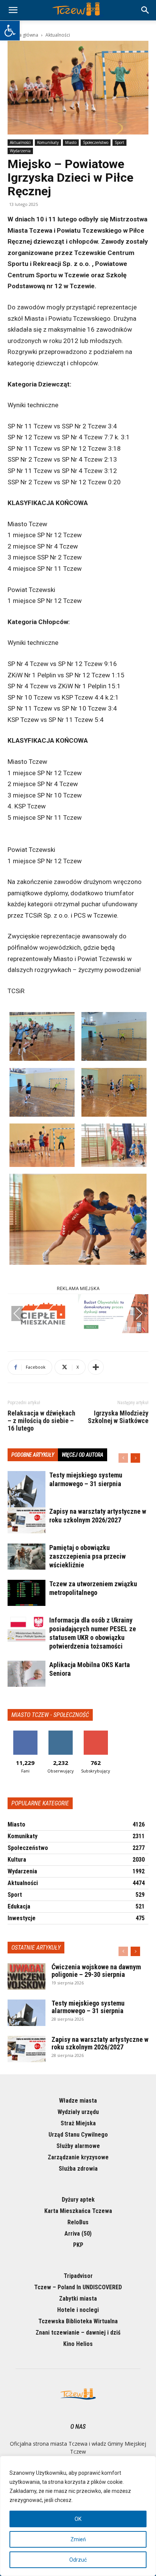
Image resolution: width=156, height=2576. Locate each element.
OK (78, 2519)
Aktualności (58, 35)
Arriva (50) (78, 2234)
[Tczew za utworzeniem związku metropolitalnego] (27, 1593)
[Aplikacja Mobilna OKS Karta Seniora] (27, 1674)
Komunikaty (48, 142)
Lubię (25, 1733)
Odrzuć (78, 2560)
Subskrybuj (96, 1733)
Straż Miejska (78, 2123)
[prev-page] (123, 1458)
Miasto (71, 142)
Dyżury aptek (78, 2200)
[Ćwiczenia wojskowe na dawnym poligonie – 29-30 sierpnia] (27, 1976)
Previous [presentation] (17, 1313)
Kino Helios (78, 2344)
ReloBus (78, 2222)
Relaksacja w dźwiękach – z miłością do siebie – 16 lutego (41, 1421)
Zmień (78, 2539)
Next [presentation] (139, 1313)
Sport (119, 142)
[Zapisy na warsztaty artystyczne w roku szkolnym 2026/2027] (27, 1520)
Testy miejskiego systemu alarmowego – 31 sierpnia (88, 2007)
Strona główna (23, 35)
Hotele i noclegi (78, 2310)
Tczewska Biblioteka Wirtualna (78, 2321)
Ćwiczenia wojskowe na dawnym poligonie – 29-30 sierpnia (96, 1971)
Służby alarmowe (78, 2146)
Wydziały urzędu (78, 2112)
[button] (10, 31)
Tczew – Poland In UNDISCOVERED (78, 2287)
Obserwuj (60, 1733)
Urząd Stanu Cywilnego (78, 2135)
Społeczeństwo (96, 142)
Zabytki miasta (78, 2299)
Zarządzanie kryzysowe (78, 2157)
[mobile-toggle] (13, 10)
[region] (78, 2516)
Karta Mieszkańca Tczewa (78, 2211)
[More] (96, 1367)
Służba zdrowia (78, 2169)
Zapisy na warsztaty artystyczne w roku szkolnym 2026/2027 (100, 2043)
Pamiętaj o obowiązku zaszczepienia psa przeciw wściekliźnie (87, 1556)
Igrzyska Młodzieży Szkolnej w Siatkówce (118, 1417)
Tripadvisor (78, 2276)
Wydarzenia (20, 151)
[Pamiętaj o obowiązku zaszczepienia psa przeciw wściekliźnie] (27, 1557)
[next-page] (135, 1458)
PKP (78, 2245)
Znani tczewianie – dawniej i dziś (78, 2333)
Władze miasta (78, 2101)
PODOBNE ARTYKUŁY (33, 1455)
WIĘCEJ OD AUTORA (83, 1455)
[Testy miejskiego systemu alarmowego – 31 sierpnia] (27, 1490)
